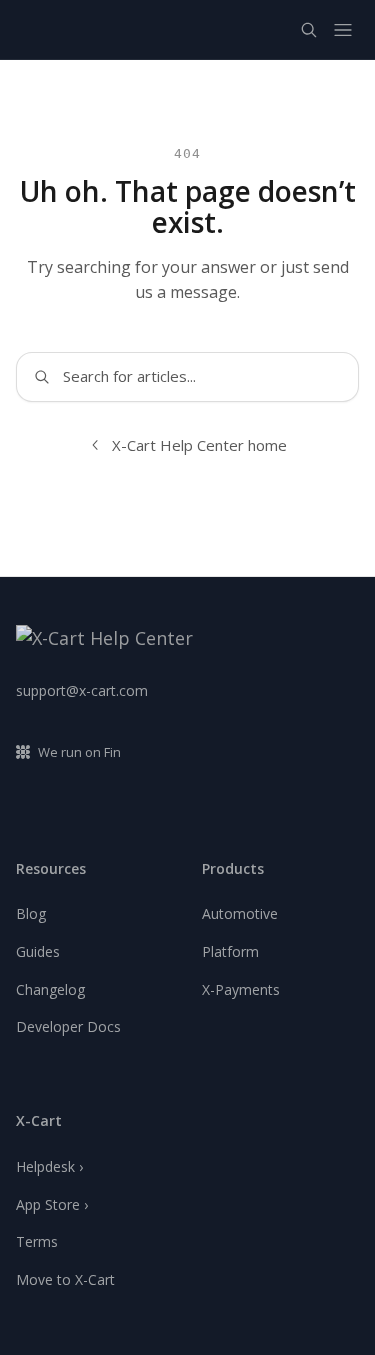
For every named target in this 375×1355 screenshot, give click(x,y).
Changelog (50, 989)
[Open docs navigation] (343, 30)
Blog (31, 913)
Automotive (240, 913)
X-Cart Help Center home (199, 445)
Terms (37, 1241)
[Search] (309, 30)
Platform (230, 951)
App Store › (52, 1204)
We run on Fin (79, 752)
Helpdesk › (49, 1166)
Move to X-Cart (65, 1279)
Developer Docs (68, 1026)
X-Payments (241, 989)
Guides (38, 951)
